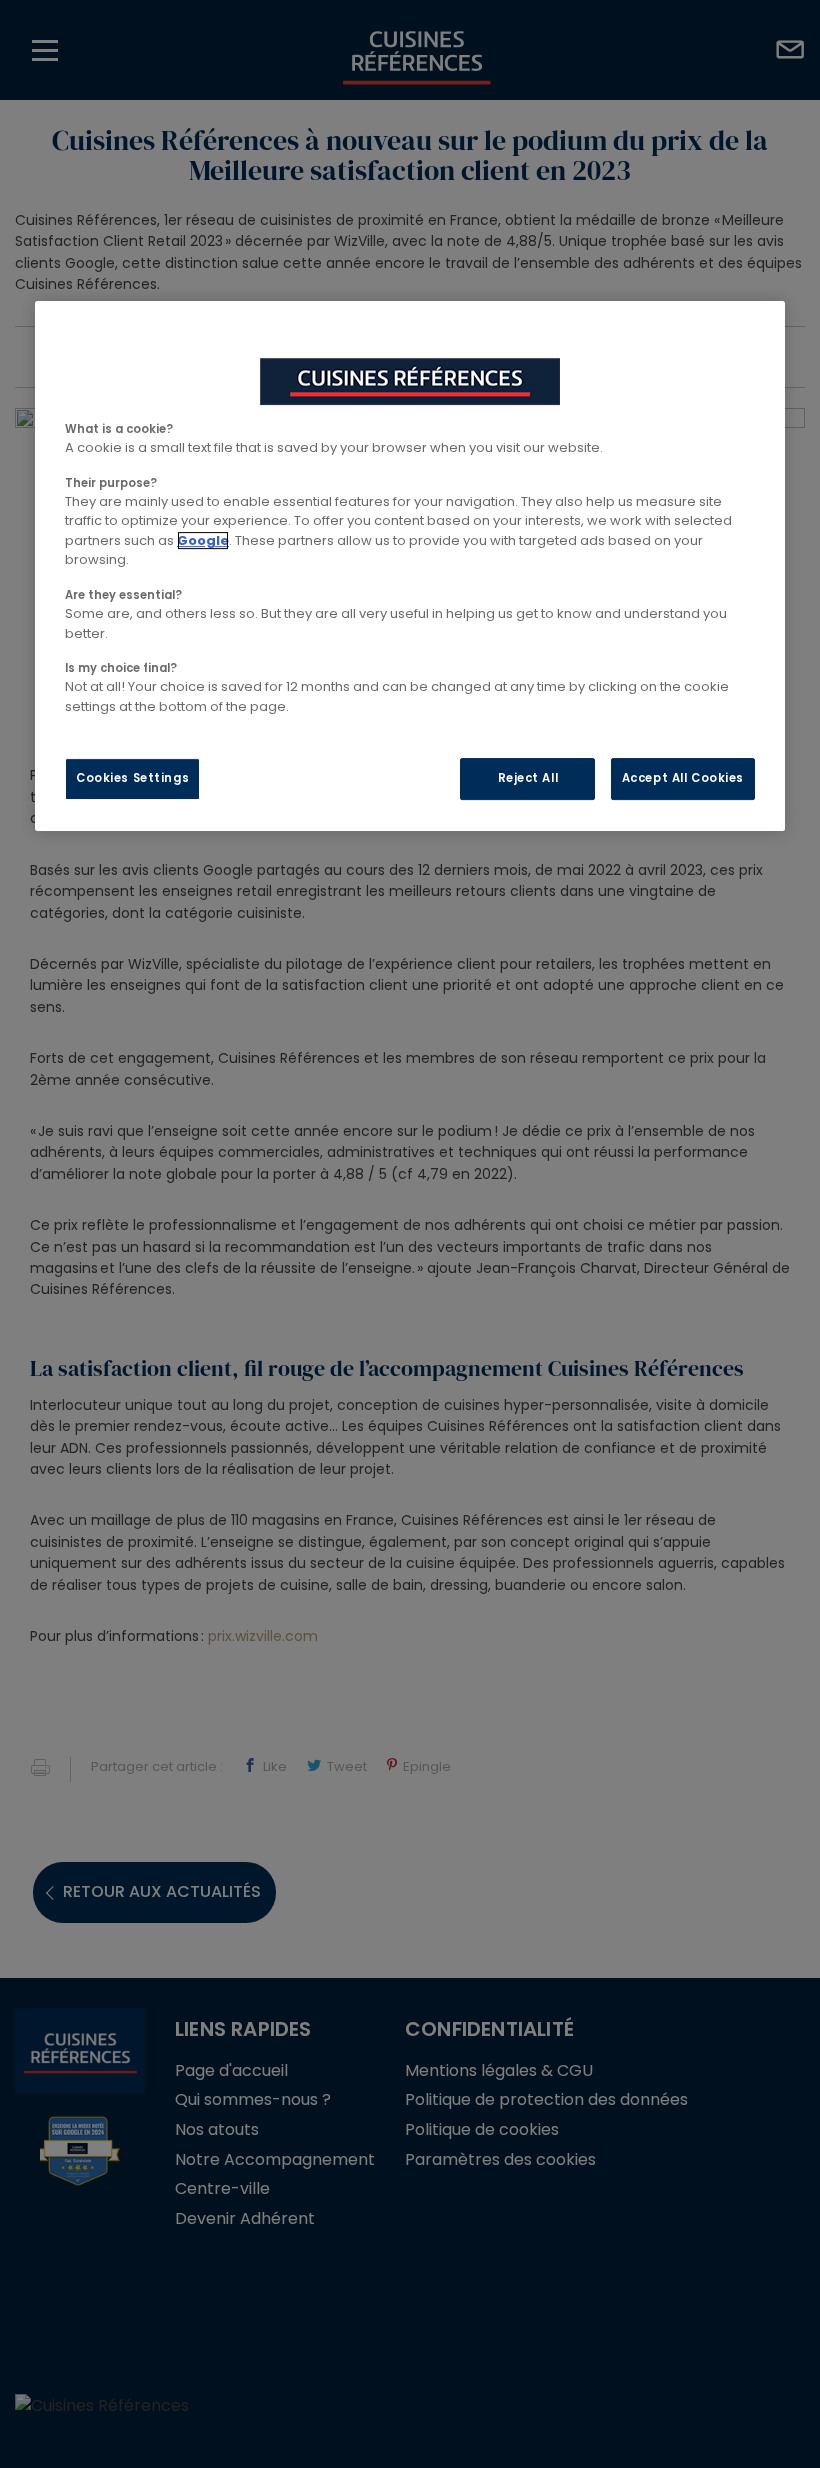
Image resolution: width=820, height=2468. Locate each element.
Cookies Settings (132, 778)
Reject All (528, 778)
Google (203, 540)
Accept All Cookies (683, 778)
